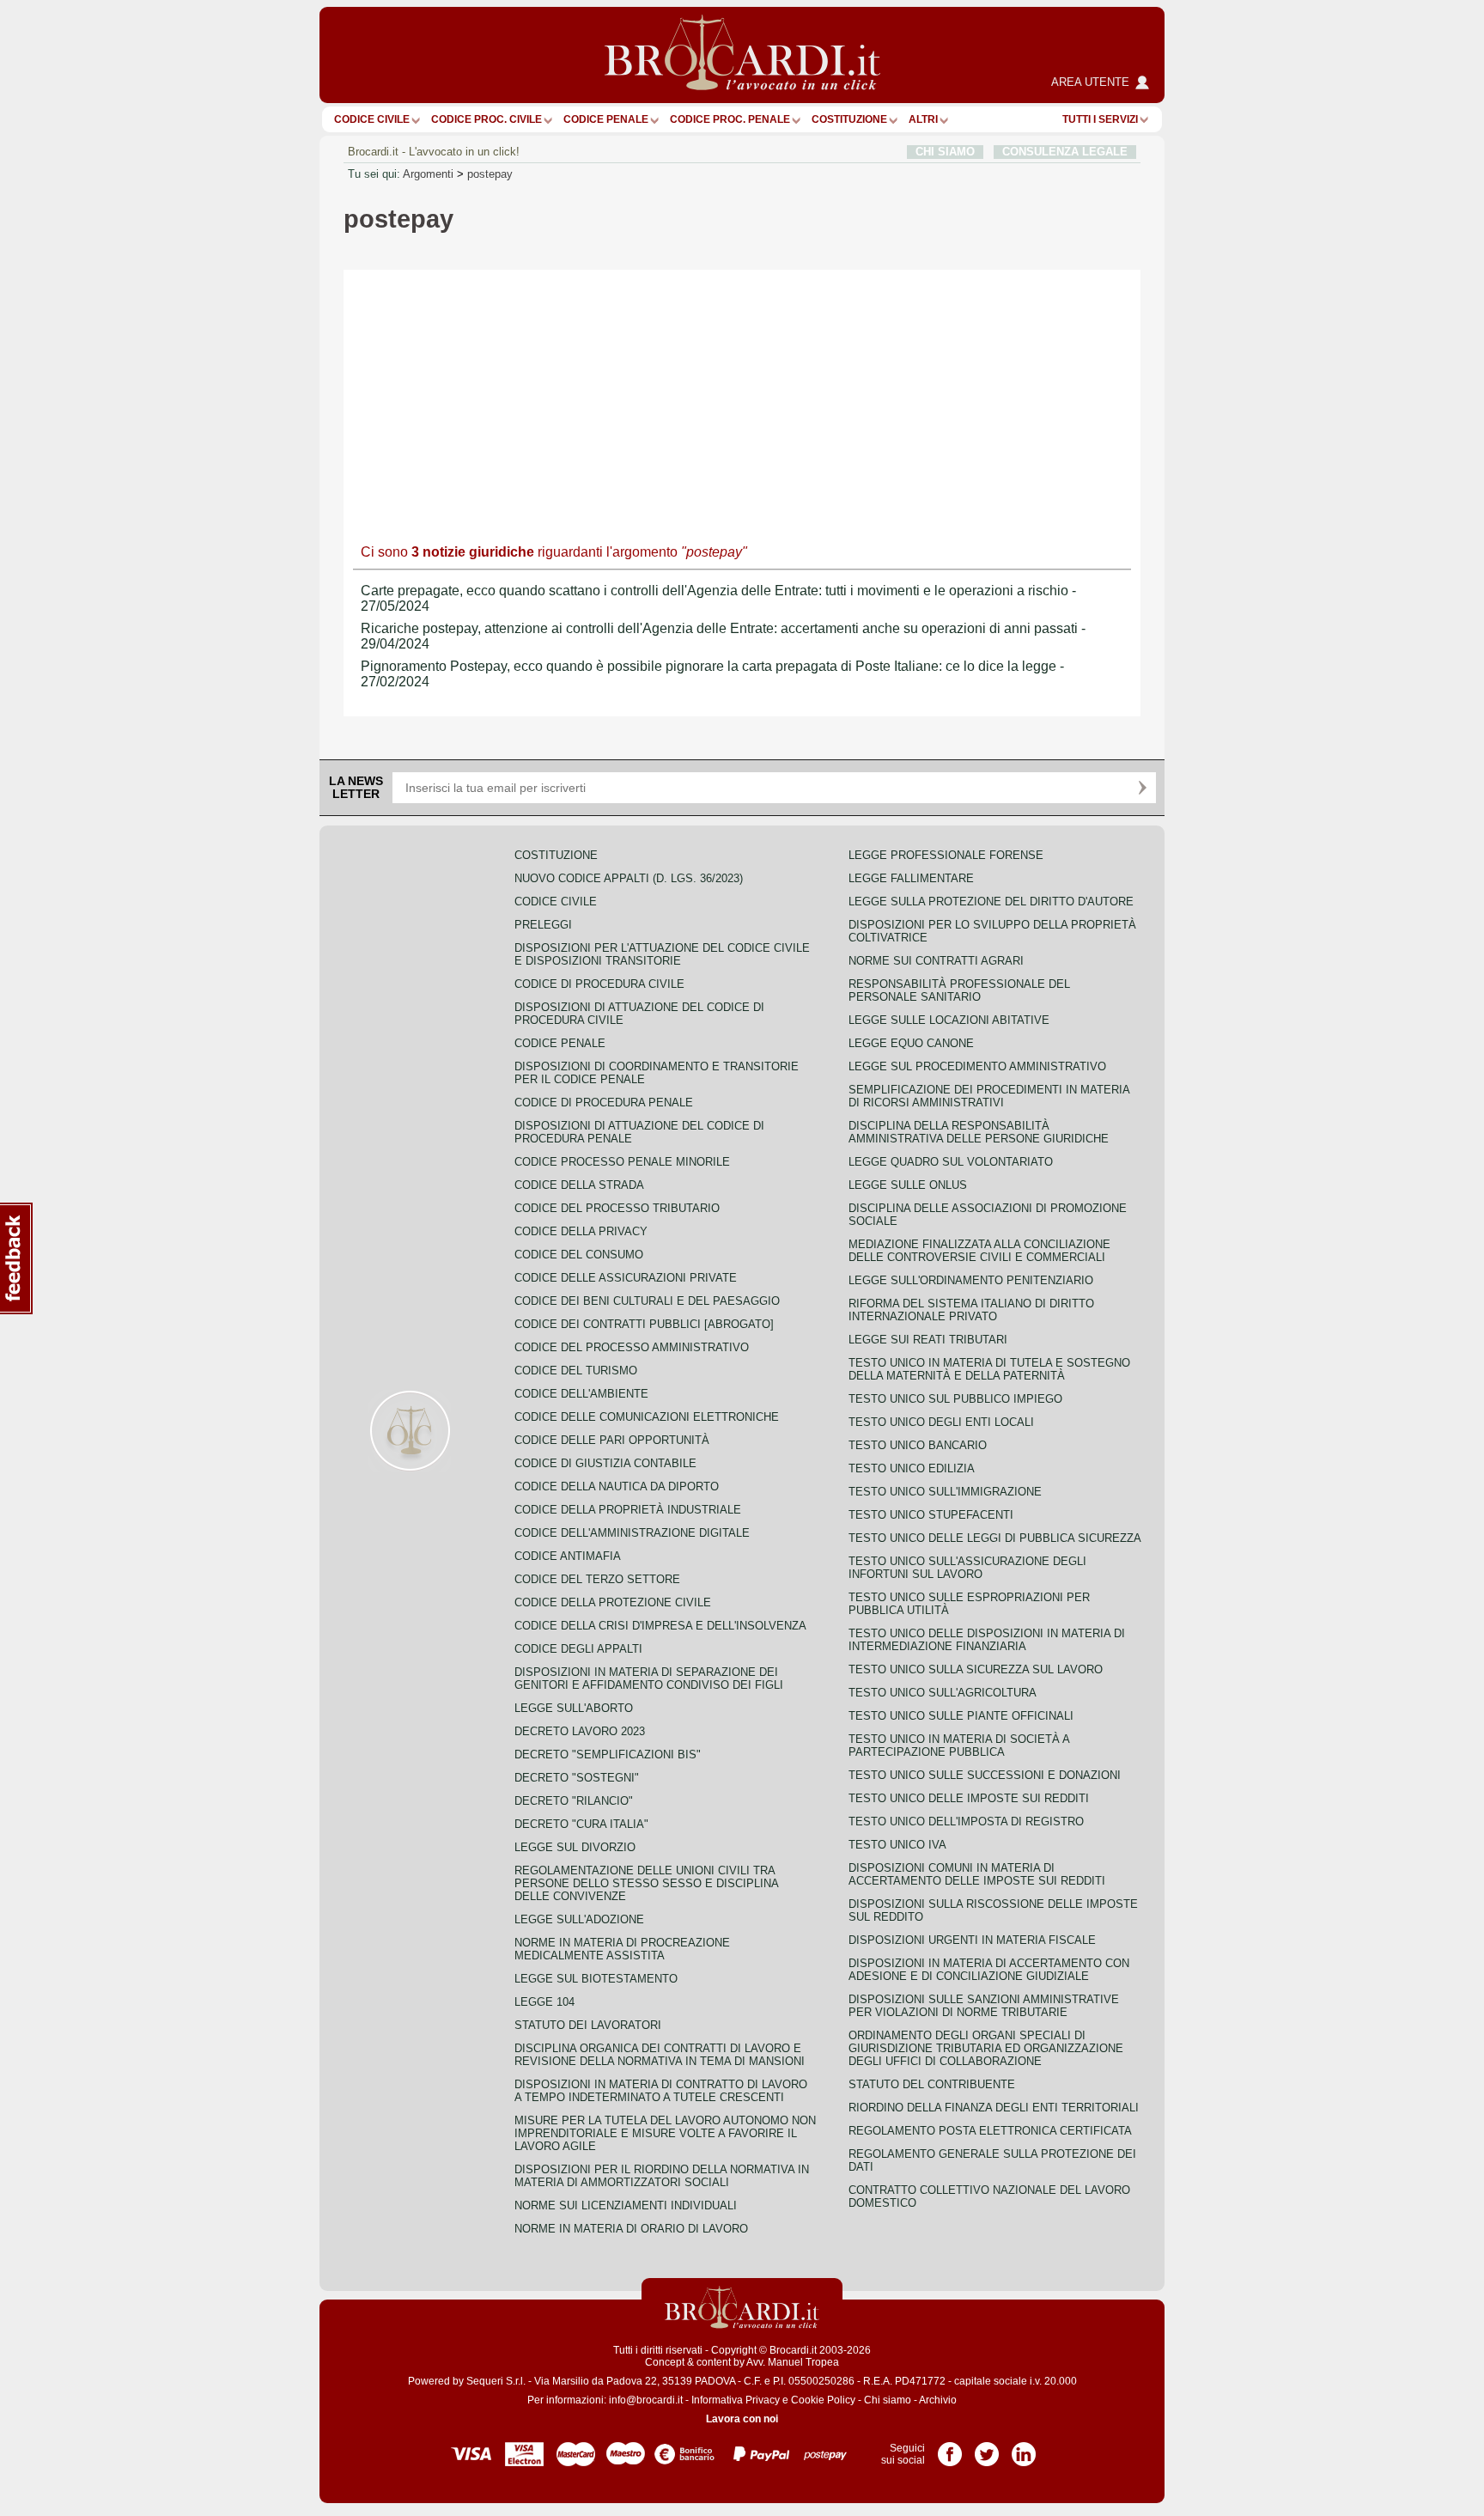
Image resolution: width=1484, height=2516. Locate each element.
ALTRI (923, 119)
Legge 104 (544, 2002)
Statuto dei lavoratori (588, 2025)
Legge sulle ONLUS (908, 1185)
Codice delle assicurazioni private (626, 1278)
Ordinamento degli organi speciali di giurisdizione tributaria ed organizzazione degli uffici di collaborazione (986, 2048)
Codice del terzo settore (597, 1579)
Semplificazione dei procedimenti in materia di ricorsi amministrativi (989, 1096)
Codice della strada (579, 1185)
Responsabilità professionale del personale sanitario (959, 990)
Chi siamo (888, 2400)
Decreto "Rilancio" (574, 1801)
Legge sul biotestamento (596, 1979)
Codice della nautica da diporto (617, 1486)
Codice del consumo (579, 1255)
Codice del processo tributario (617, 1208)
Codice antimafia (568, 1556)
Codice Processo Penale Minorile (622, 1162)
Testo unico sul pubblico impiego (955, 1399)
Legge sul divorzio (575, 1847)
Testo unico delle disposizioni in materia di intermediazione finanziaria (987, 1640)
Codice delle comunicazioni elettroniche (647, 1417)
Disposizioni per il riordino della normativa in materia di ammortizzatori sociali (662, 2176)
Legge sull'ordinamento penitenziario (971, 1280)
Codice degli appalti (578, 1649)
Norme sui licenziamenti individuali (626, 2205)
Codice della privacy (581, 1231)
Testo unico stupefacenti (931, 1515)
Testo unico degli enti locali (941, 1422)
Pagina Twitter (987, 2448)
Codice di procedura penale (604, 1103)
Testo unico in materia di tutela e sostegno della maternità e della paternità (989, 1369)
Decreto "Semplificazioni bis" (608, 1754)
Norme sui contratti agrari (936, 961)
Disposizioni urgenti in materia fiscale (972, 1940)
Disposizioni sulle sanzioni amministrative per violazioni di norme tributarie (984, 2006)
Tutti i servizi (1100, 119)
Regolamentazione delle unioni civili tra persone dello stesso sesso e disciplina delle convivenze (646, 1883)
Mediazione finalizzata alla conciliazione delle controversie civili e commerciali (979, 1251)
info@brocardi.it (646, 2400)
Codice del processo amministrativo (632, 1347)
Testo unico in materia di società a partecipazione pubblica (959, 1745)
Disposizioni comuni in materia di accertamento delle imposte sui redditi (977, 1874)
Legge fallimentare (911, 878)
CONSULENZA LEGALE (1065, 152)
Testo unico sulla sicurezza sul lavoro (976, 1669)
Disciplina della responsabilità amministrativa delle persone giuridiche (979, 1132)
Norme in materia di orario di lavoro (631, 2229)
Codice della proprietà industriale (628, 1510)
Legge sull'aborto (574, 1708)
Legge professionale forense (946, 855)
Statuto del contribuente (932, 2084)
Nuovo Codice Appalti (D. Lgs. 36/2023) (629, 878)
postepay (490, 174)
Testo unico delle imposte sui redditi (969, 1798)
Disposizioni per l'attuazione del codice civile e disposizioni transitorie (662, 954)
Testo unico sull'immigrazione (945, 1492)
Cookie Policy (823, 2400)
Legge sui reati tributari (928, 1340)
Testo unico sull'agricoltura (943, 1693)
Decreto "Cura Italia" (581, 1824)
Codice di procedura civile (599, 984)
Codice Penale (606, 119)
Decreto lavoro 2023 (580, 1731)
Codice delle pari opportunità (612, 1440)
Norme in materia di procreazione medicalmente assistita (622, 1949)
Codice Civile (372, 119)
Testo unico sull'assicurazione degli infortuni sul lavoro (967, 1568)
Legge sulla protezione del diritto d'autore (991, 902)
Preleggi (543, 925)
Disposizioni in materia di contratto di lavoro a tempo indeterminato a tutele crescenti (661, 2091)
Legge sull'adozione (579, 1919)
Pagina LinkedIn (1024, 2448)
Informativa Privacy (736, 2400)
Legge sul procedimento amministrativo (977, 1066)
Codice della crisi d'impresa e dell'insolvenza (660, 1626)
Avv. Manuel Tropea (793, 2362)
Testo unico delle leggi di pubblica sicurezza (995, 1538)
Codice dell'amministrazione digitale (632, 1533)
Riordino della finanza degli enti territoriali (994, 2108)
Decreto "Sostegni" (577, 1778)
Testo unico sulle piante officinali (961, 1716)
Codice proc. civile (487, 119)
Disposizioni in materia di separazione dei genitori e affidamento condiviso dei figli (649, 1678)
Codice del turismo (576, 1371)
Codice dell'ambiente (581, 1394)
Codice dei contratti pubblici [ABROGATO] (644, 1324)
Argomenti (428, 174)
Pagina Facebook (950, 2448)
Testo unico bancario (918, 1445)
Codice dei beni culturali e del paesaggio (647, 1301)
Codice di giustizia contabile (605, 1463)
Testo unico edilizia (912, 1468)
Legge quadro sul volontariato (951, 1162)
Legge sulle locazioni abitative (949, 1020)
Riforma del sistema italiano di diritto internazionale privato (971, 1310)
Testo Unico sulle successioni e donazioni (985, 1775)
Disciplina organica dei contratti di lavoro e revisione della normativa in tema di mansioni (660, 2055)
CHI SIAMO (945, 152)
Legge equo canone (911, 1043)
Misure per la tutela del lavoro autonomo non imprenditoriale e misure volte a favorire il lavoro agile (665, 2133)
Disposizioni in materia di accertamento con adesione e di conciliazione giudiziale (989, 1970)
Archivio (938, 2400)
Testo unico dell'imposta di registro (966, 1822)
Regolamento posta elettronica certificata (990, 2131)
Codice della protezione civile (613, 1602)
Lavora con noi (742, 2419)
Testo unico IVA (897, 1845)
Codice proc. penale (730, 119)
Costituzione (849, 119)
